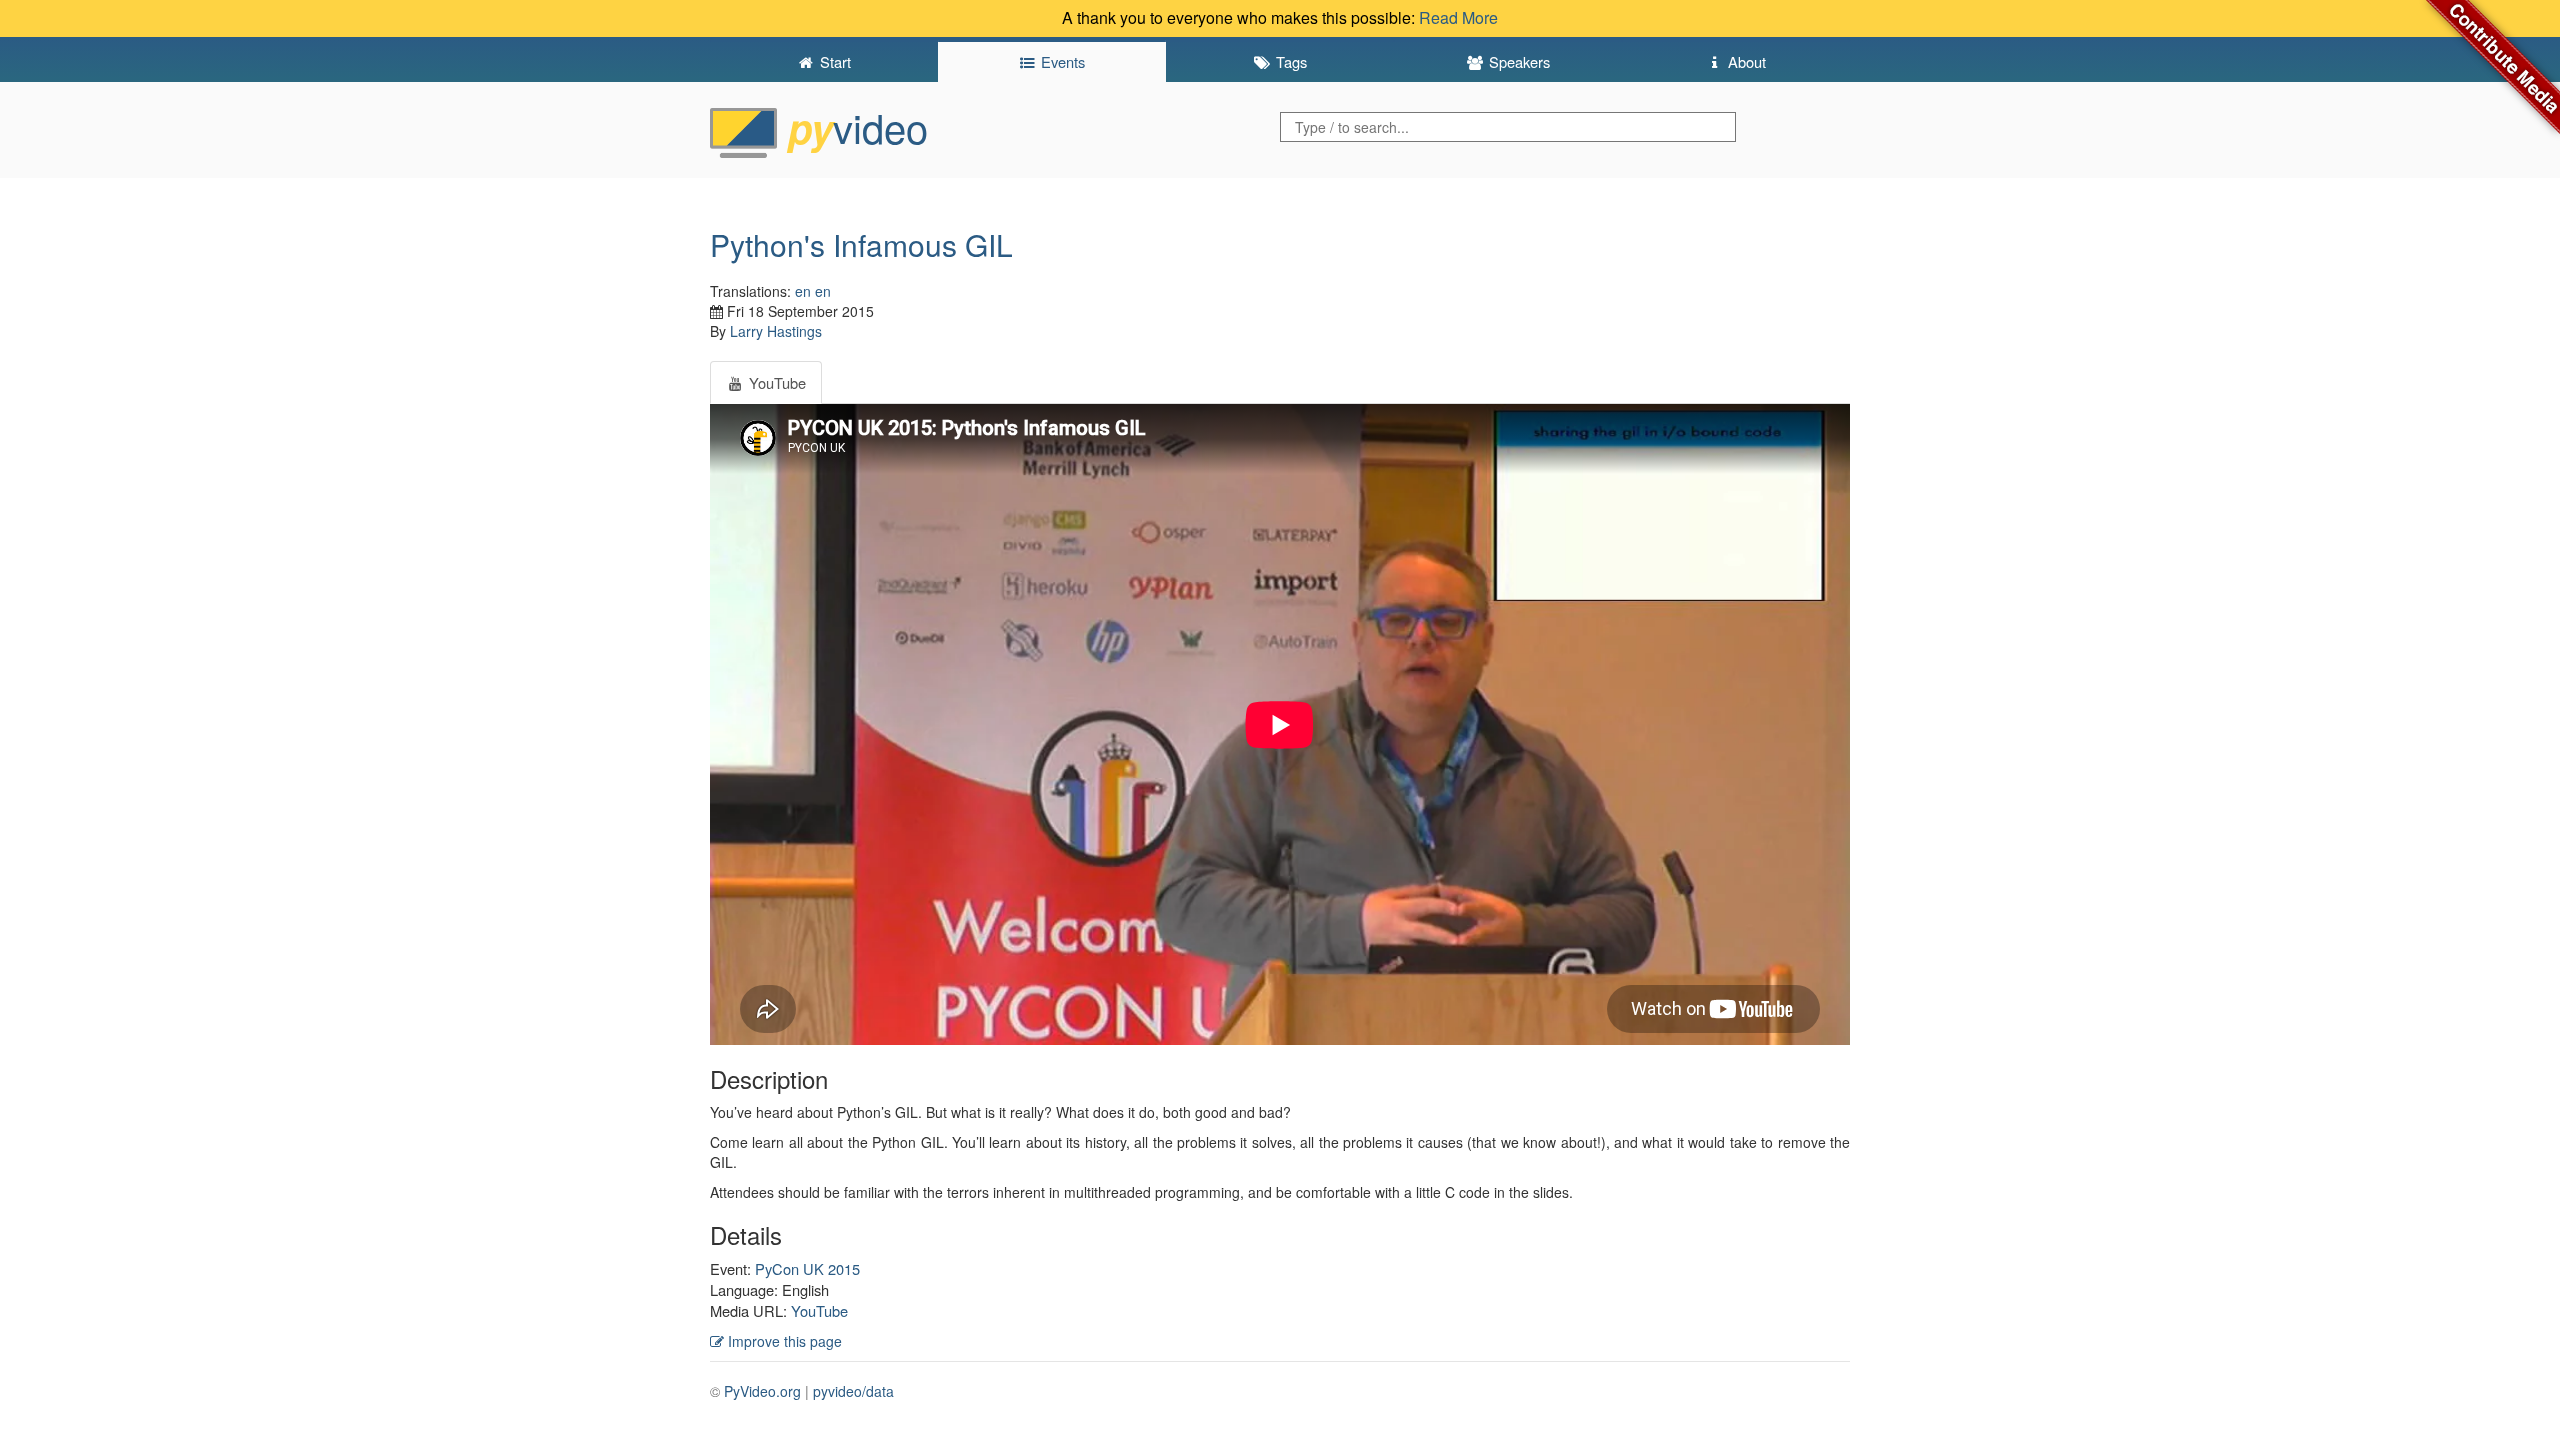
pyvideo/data (853, 1391)
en (803, 291)
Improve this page (783, 1341)
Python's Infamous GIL (861, 244)
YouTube (819, 1310)
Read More (1458, 17)
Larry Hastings (776, 331)
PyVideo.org (762, 1391)
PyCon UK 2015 (807, 1268)
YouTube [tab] (775, 382)
